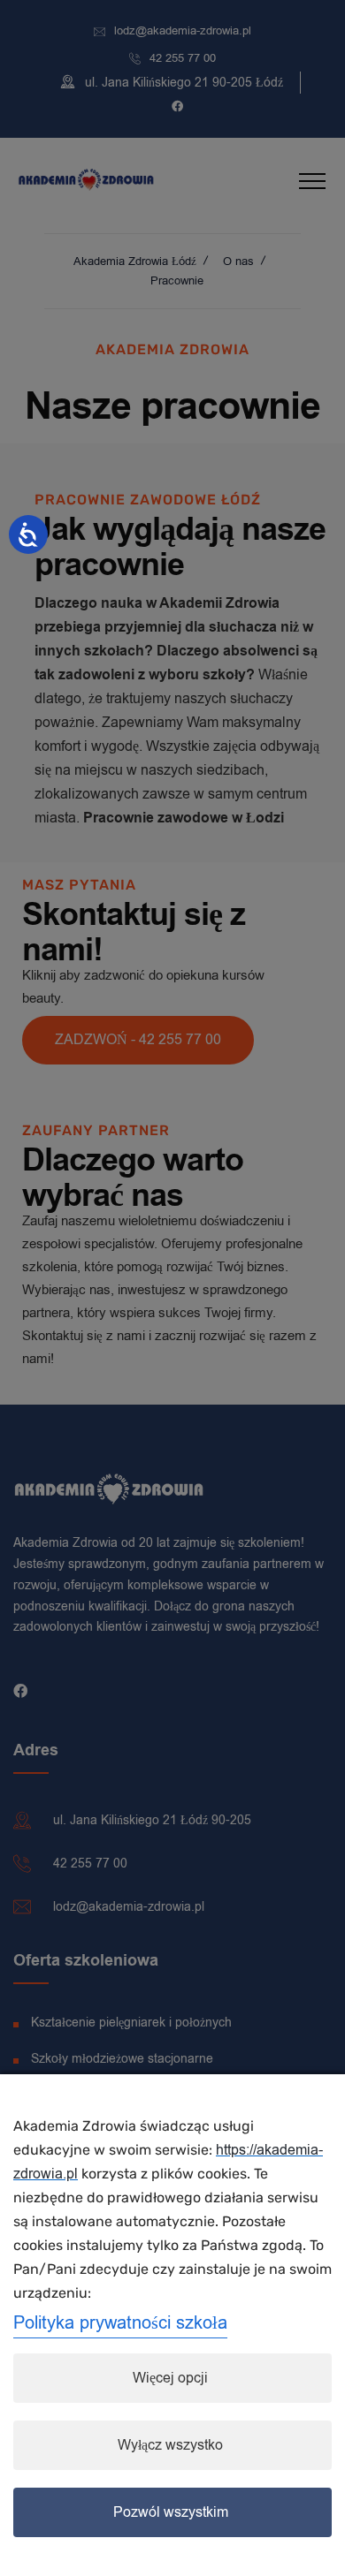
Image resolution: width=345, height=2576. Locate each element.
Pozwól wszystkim (171, 2512)
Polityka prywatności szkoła (120, 2323)
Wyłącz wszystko (170, 2445)
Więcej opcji (170, 2378)
